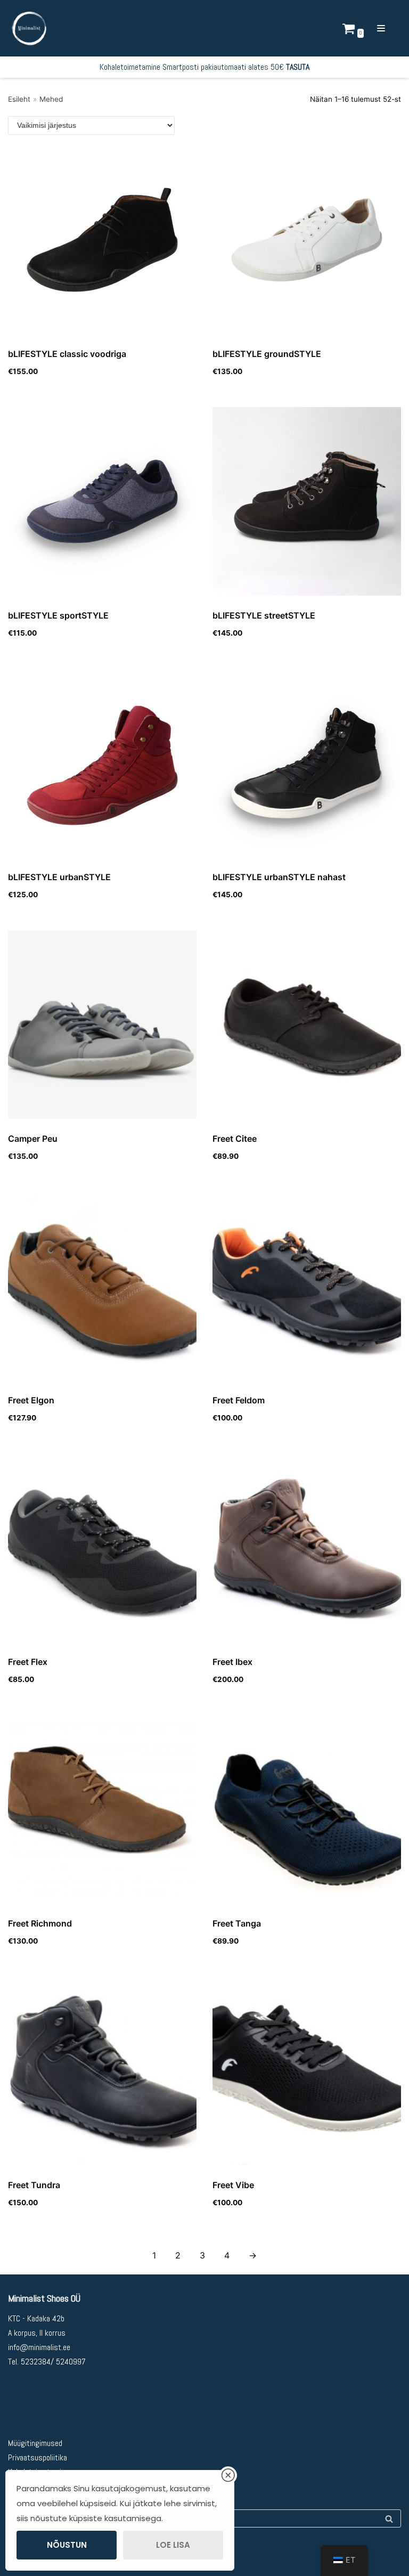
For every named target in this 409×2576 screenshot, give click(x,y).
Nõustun (67, 2545)
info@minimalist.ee (39, 2347)
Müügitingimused (35, 2443)
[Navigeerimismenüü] (385, 28)
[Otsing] (389, 2518)
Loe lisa (173, 2545)
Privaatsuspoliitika (38, 2457)
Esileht (19, 99)
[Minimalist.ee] (29, 28)
